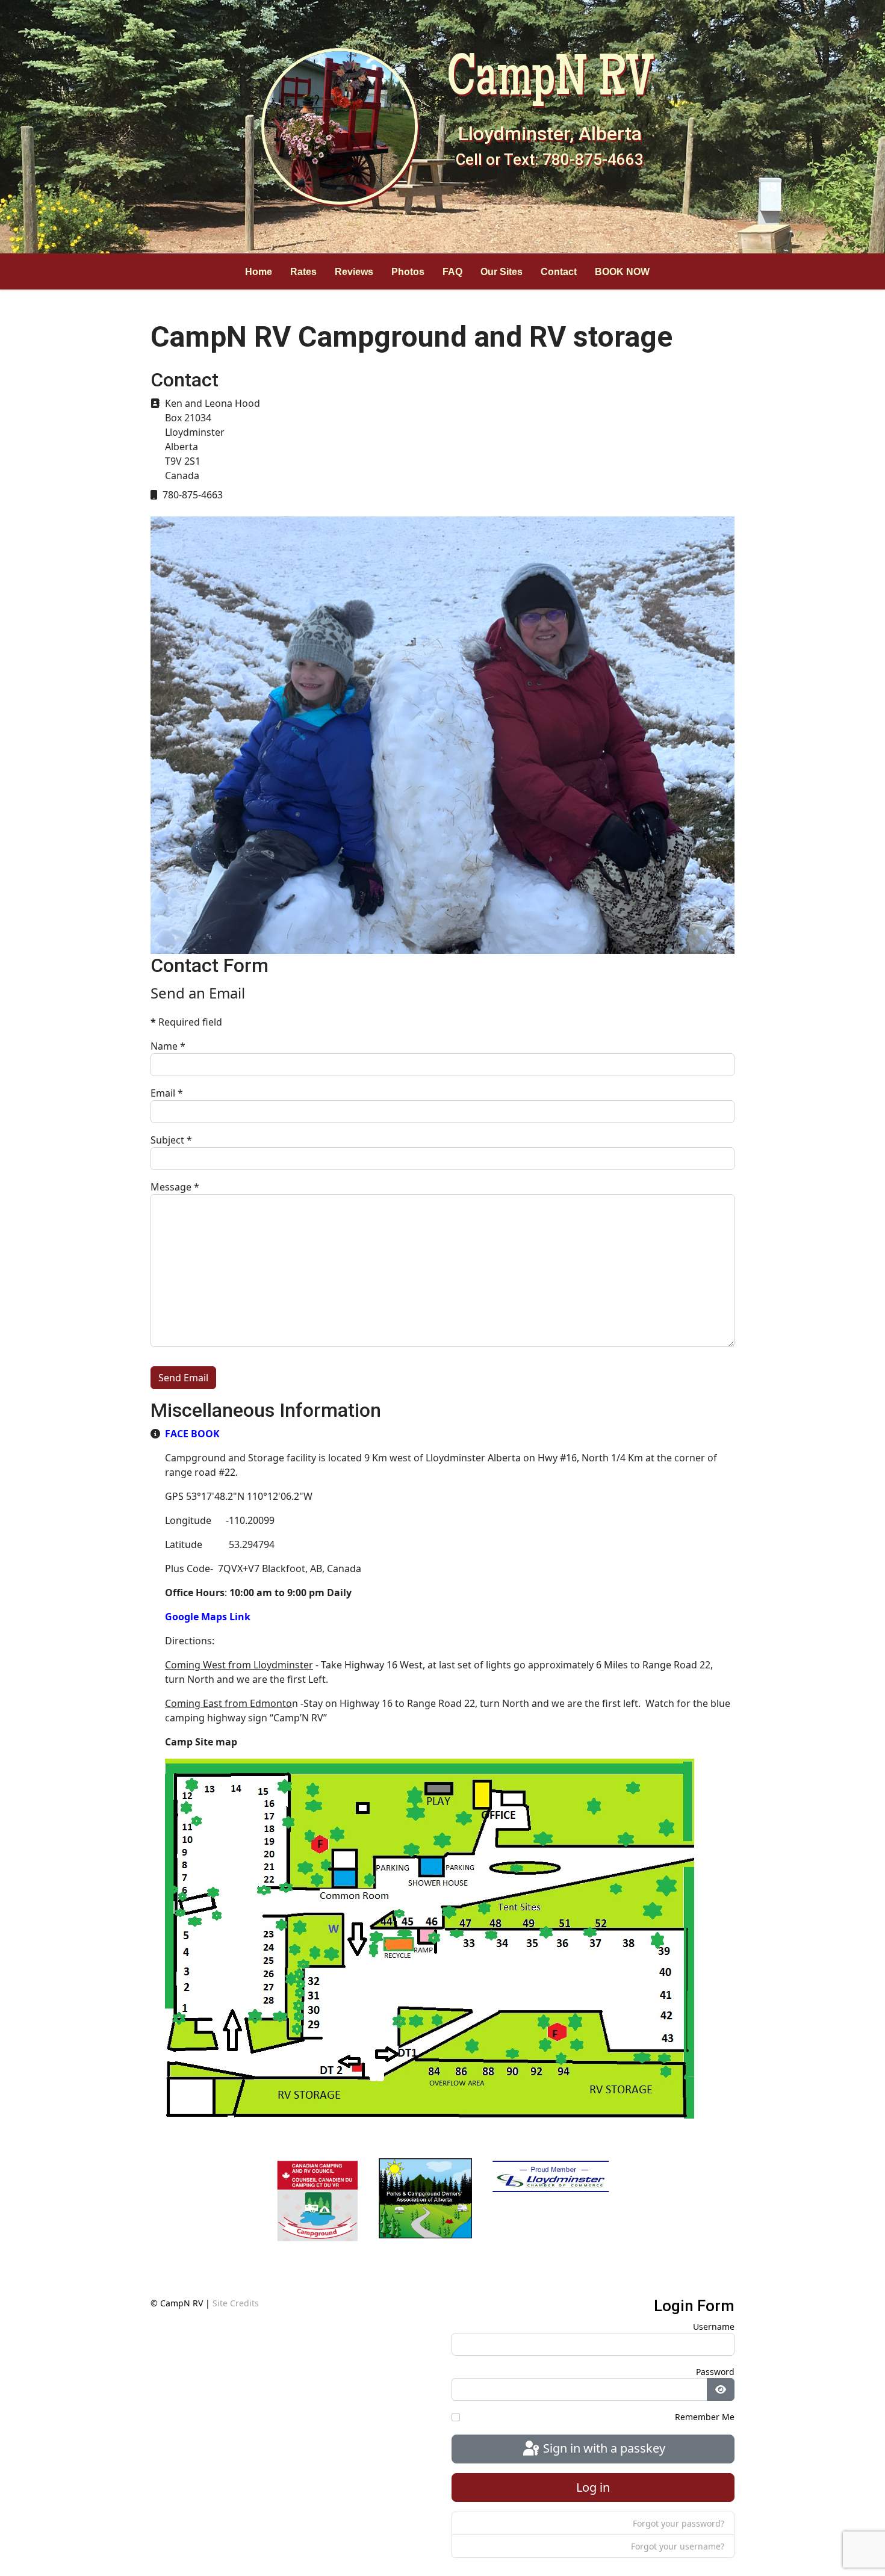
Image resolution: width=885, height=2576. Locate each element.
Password (715, 2372)
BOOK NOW (622, 271)
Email (167, 1093)
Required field (186, 1022)
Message (175, 1187)
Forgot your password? (678, 2523)
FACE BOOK (192, 1434)
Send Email (183, 1378)
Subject (171, 1140)
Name (168, 1046)
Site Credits (236, 2303)
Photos (408, 271)
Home (259, 271)
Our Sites (501, 271)
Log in (593, 2487)
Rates (303, 271)
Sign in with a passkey (603, 2448)
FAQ (452, 271)
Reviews (354, 271)
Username (714, 2327)
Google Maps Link (208, 1617)
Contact (559, 271)
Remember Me (705, 2417)
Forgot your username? (678, 2546)
